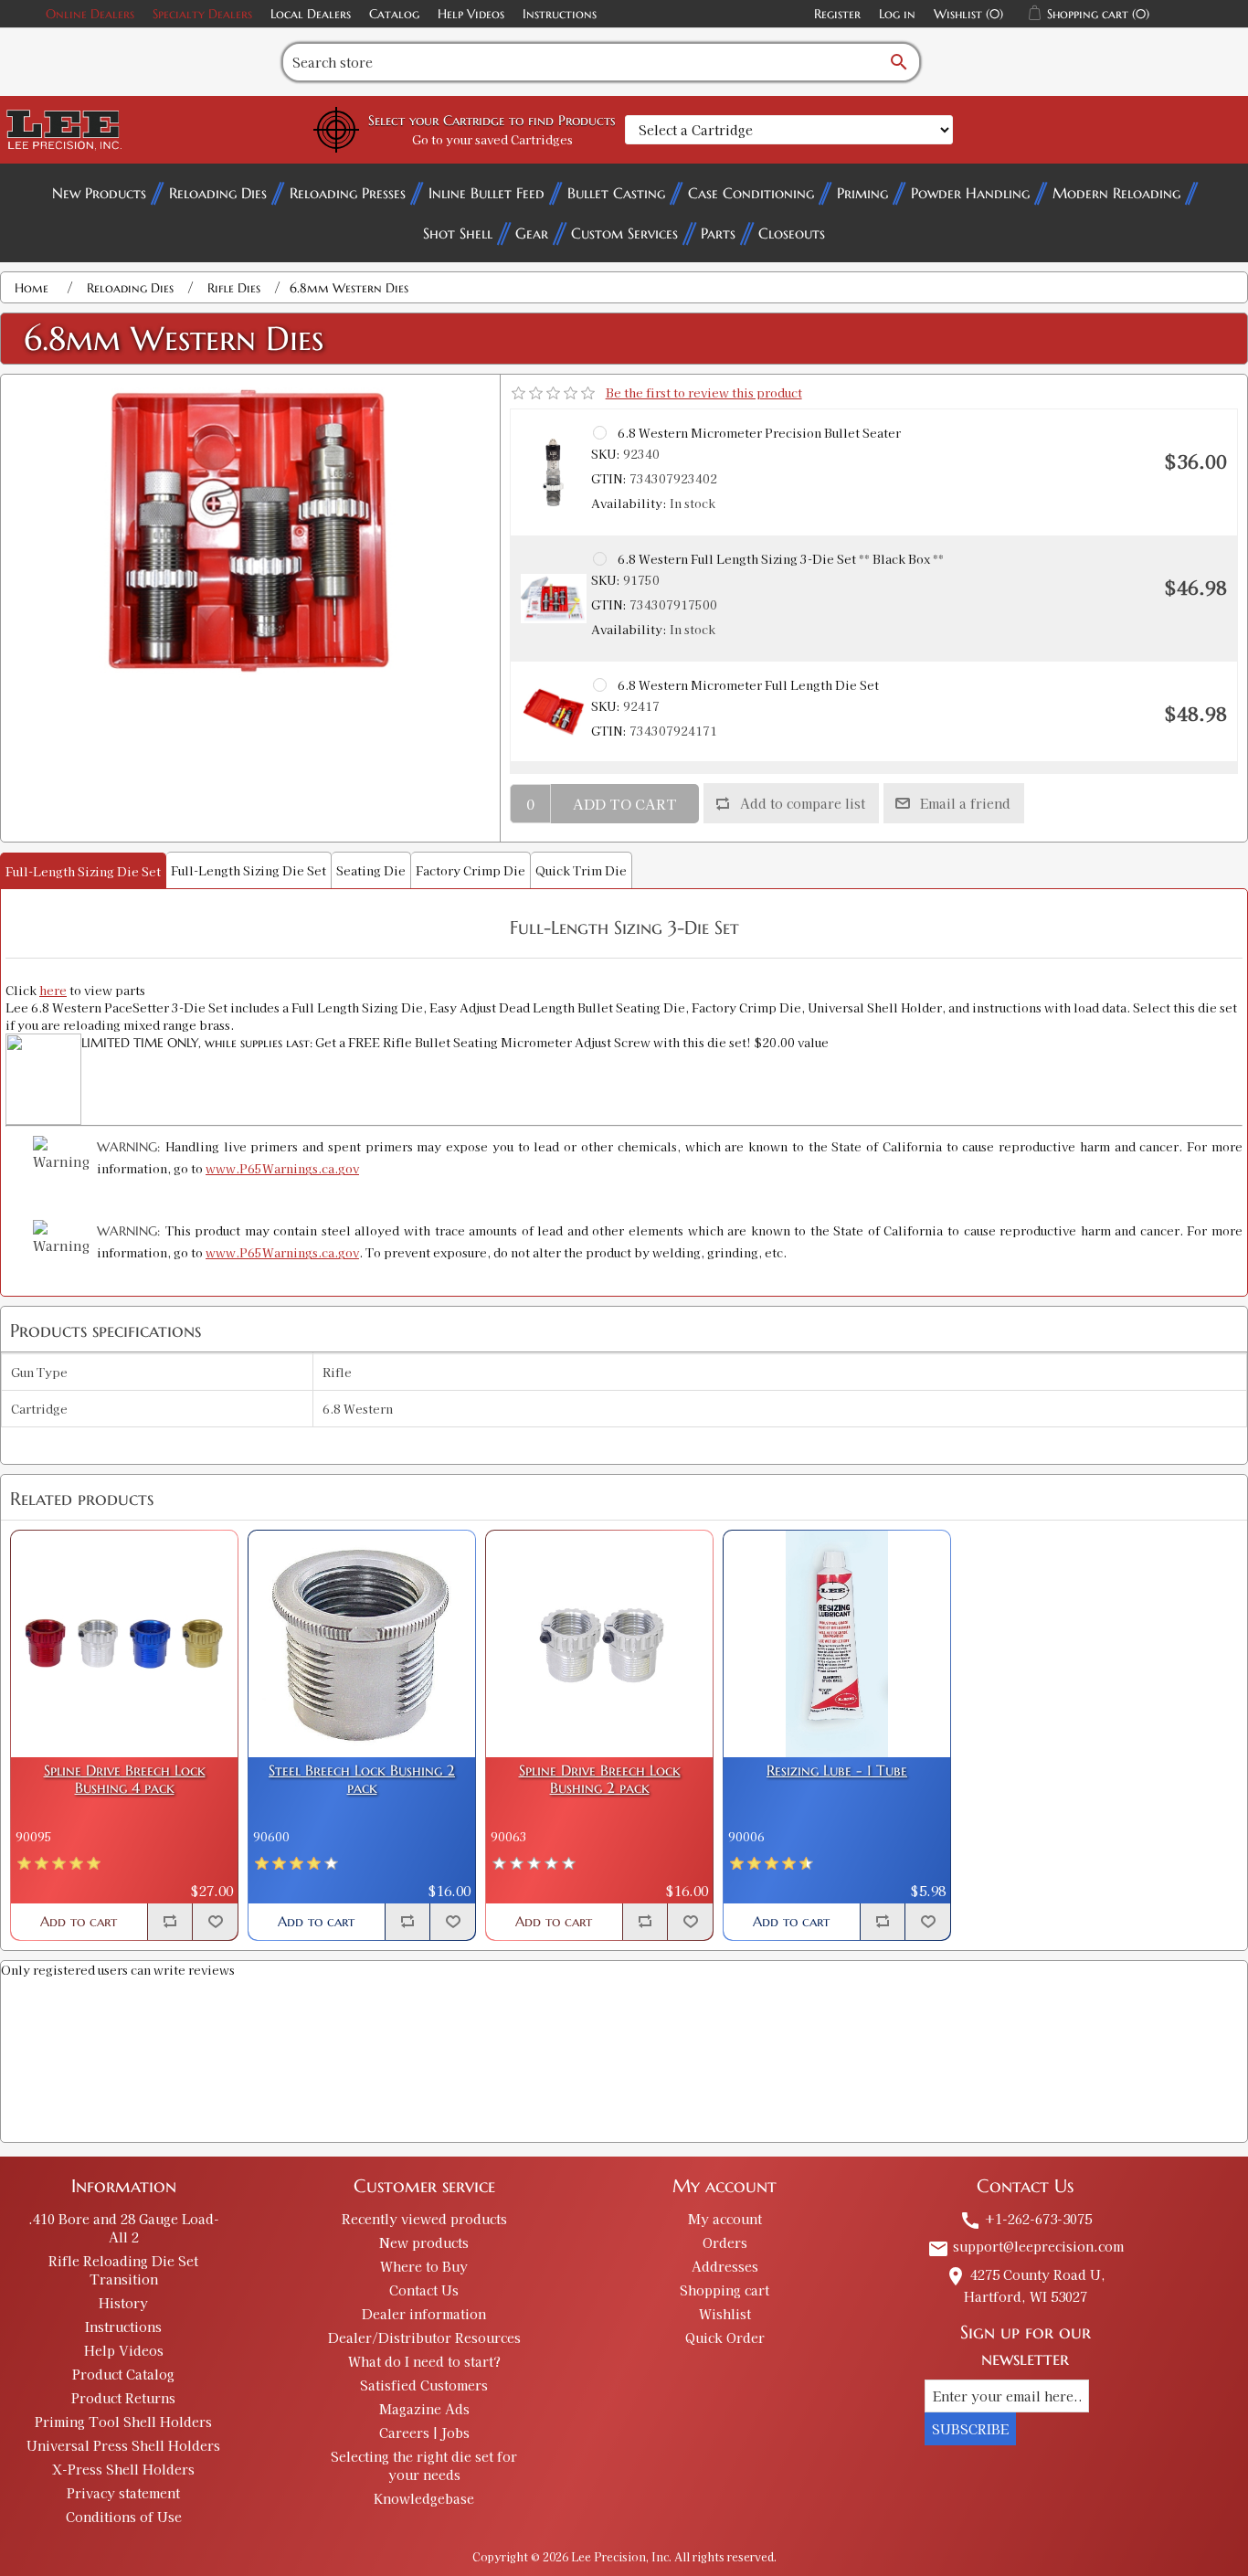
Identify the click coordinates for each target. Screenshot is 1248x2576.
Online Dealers (90, 14)
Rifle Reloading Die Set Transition (123, 2270)
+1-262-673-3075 (1026, 2219)
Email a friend (965, 803)
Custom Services (624, 233)
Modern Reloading (1116, 193)
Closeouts (792, 233)
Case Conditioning (751, 193)
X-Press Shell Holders (123, 2469)
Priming (862, 193)
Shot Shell (458, 233)
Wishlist (725, 2314)
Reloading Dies (218, 193)
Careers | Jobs (424, 2433)
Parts (718, 233)
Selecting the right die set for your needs (424, 2465)
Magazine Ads (424, 2409)
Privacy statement (123, 2493)
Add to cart (625, 804)
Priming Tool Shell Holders (123, 2422)
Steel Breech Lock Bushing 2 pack (362, 1779)
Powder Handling (970, 193)
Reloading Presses (348, 193)
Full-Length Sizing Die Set (83, 871)
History (123, 2303)
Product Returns (123, 2398)
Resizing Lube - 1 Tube (837, 1770)
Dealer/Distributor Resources (424, 2337)
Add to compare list (803, 803)
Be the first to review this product (704, 392)
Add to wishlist (215, 1922)
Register (837, 14)
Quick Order (725, 2337)
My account (725, 2219)
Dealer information (424, 2314)
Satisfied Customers (424, 2385)
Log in (897, 14)
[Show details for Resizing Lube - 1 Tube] (837, 1644)
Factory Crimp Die (471, 870)
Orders (725, 2242)
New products (424, 2242)
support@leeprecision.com (1026, 2246)
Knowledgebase (424, 2498)
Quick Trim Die (581, 870)
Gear (532, 233)
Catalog (394, 14)
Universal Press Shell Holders (123, 2445)
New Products (99, 193)
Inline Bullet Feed (487, 193)
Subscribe (970, 2429)
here (53, 990)
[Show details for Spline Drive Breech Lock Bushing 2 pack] (599, 1644)
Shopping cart (724, 2290)
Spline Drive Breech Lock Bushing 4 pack (125, 1779)
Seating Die (371, 870)
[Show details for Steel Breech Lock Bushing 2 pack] (362, 1644)
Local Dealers (311, 14)
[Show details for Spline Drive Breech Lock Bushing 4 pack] (124, 1644)
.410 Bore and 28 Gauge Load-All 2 (124, 2228)
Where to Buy (424, 2266)
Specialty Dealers (202, 14)
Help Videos (471, 14)
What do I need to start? (424, 2361)
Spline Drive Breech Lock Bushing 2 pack (600, 1779)
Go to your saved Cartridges (492, 139)
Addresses (725, 2266)
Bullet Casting (616, 193)
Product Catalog (123, 2374)
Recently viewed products (424, 2219)
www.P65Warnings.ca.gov (282, 1168)
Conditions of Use (124, 2517)
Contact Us (424, 2290)
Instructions (560, 14)
